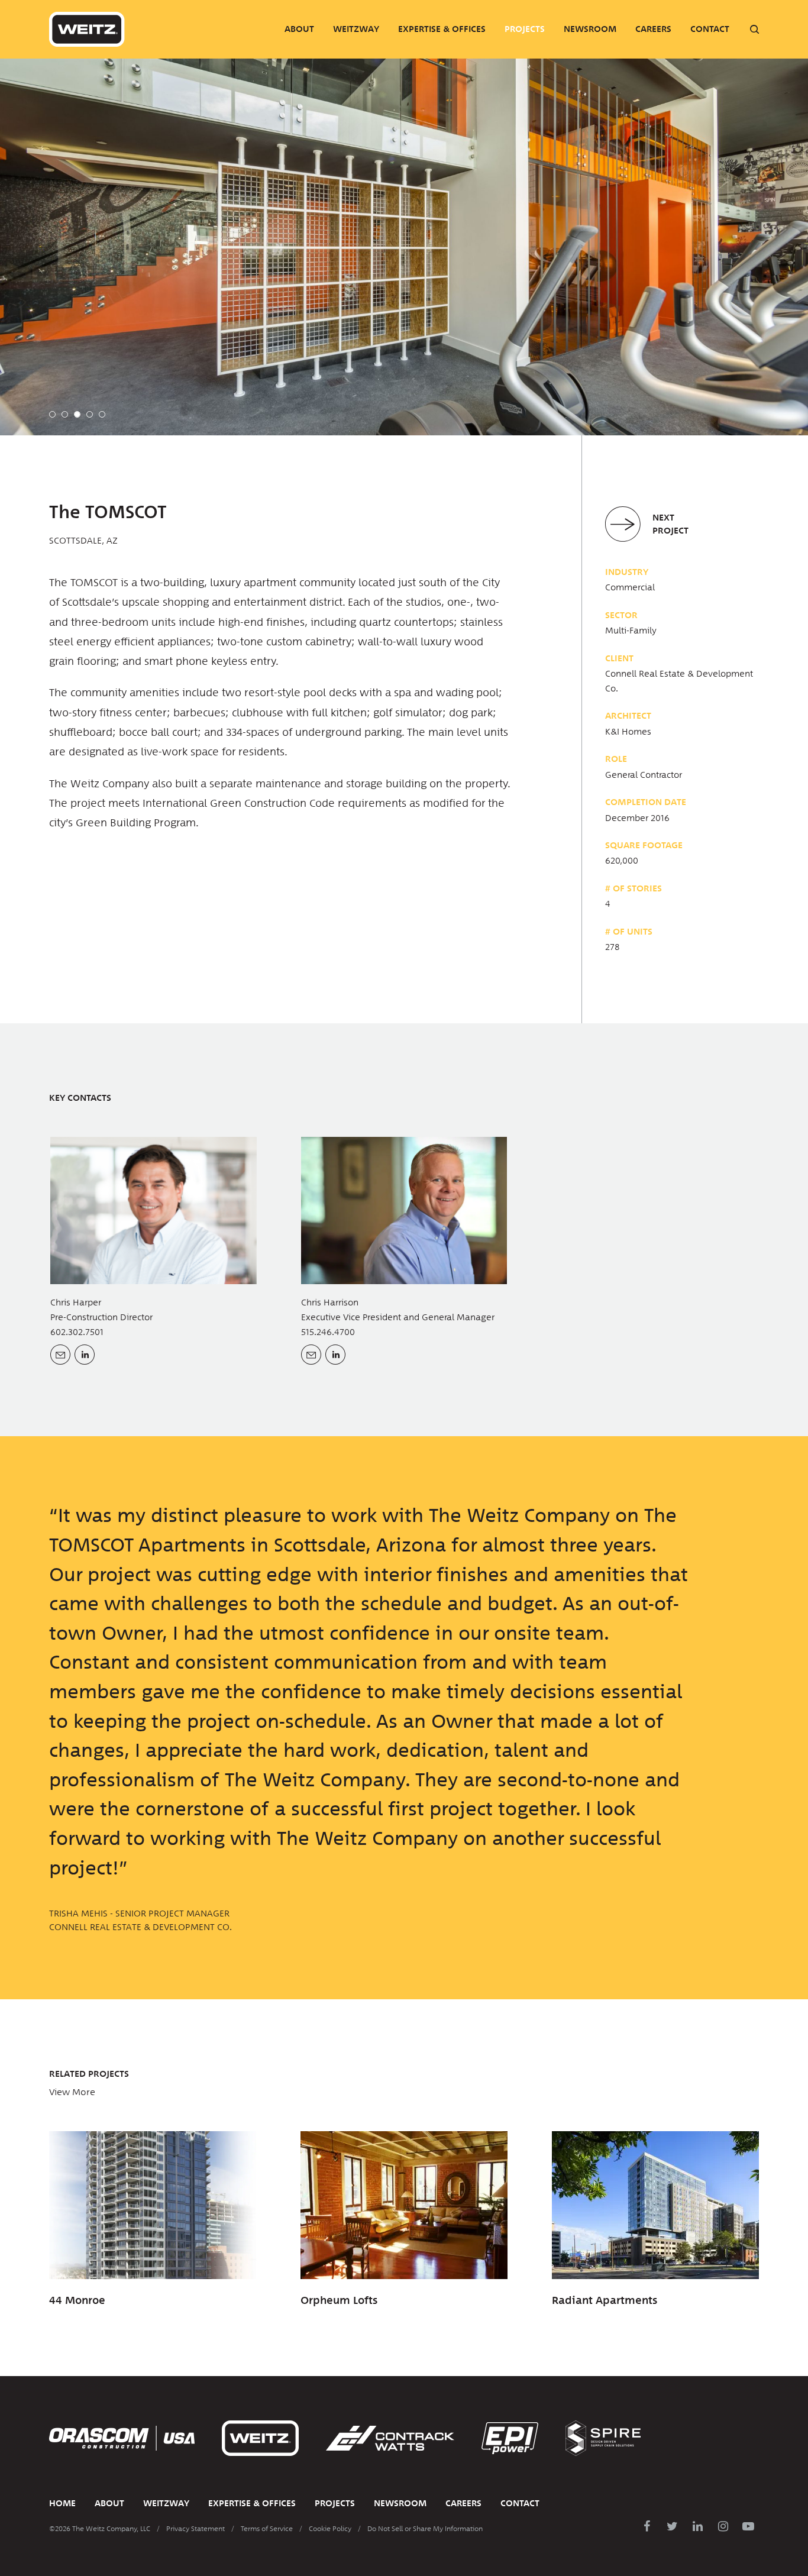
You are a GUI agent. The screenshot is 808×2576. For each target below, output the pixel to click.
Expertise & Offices (442, 29)
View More (72, 2092)
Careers (653, 29)
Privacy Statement (195, 2529)
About (299, 29)
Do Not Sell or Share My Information (425, 2529)
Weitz (87, 29)
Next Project (670, 524)
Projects (525, 29)
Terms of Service (267, 2529)
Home (62, 2503)
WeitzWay (356, 29)
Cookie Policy (330, 2529)
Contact (710, 29)
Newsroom (590, 29)
